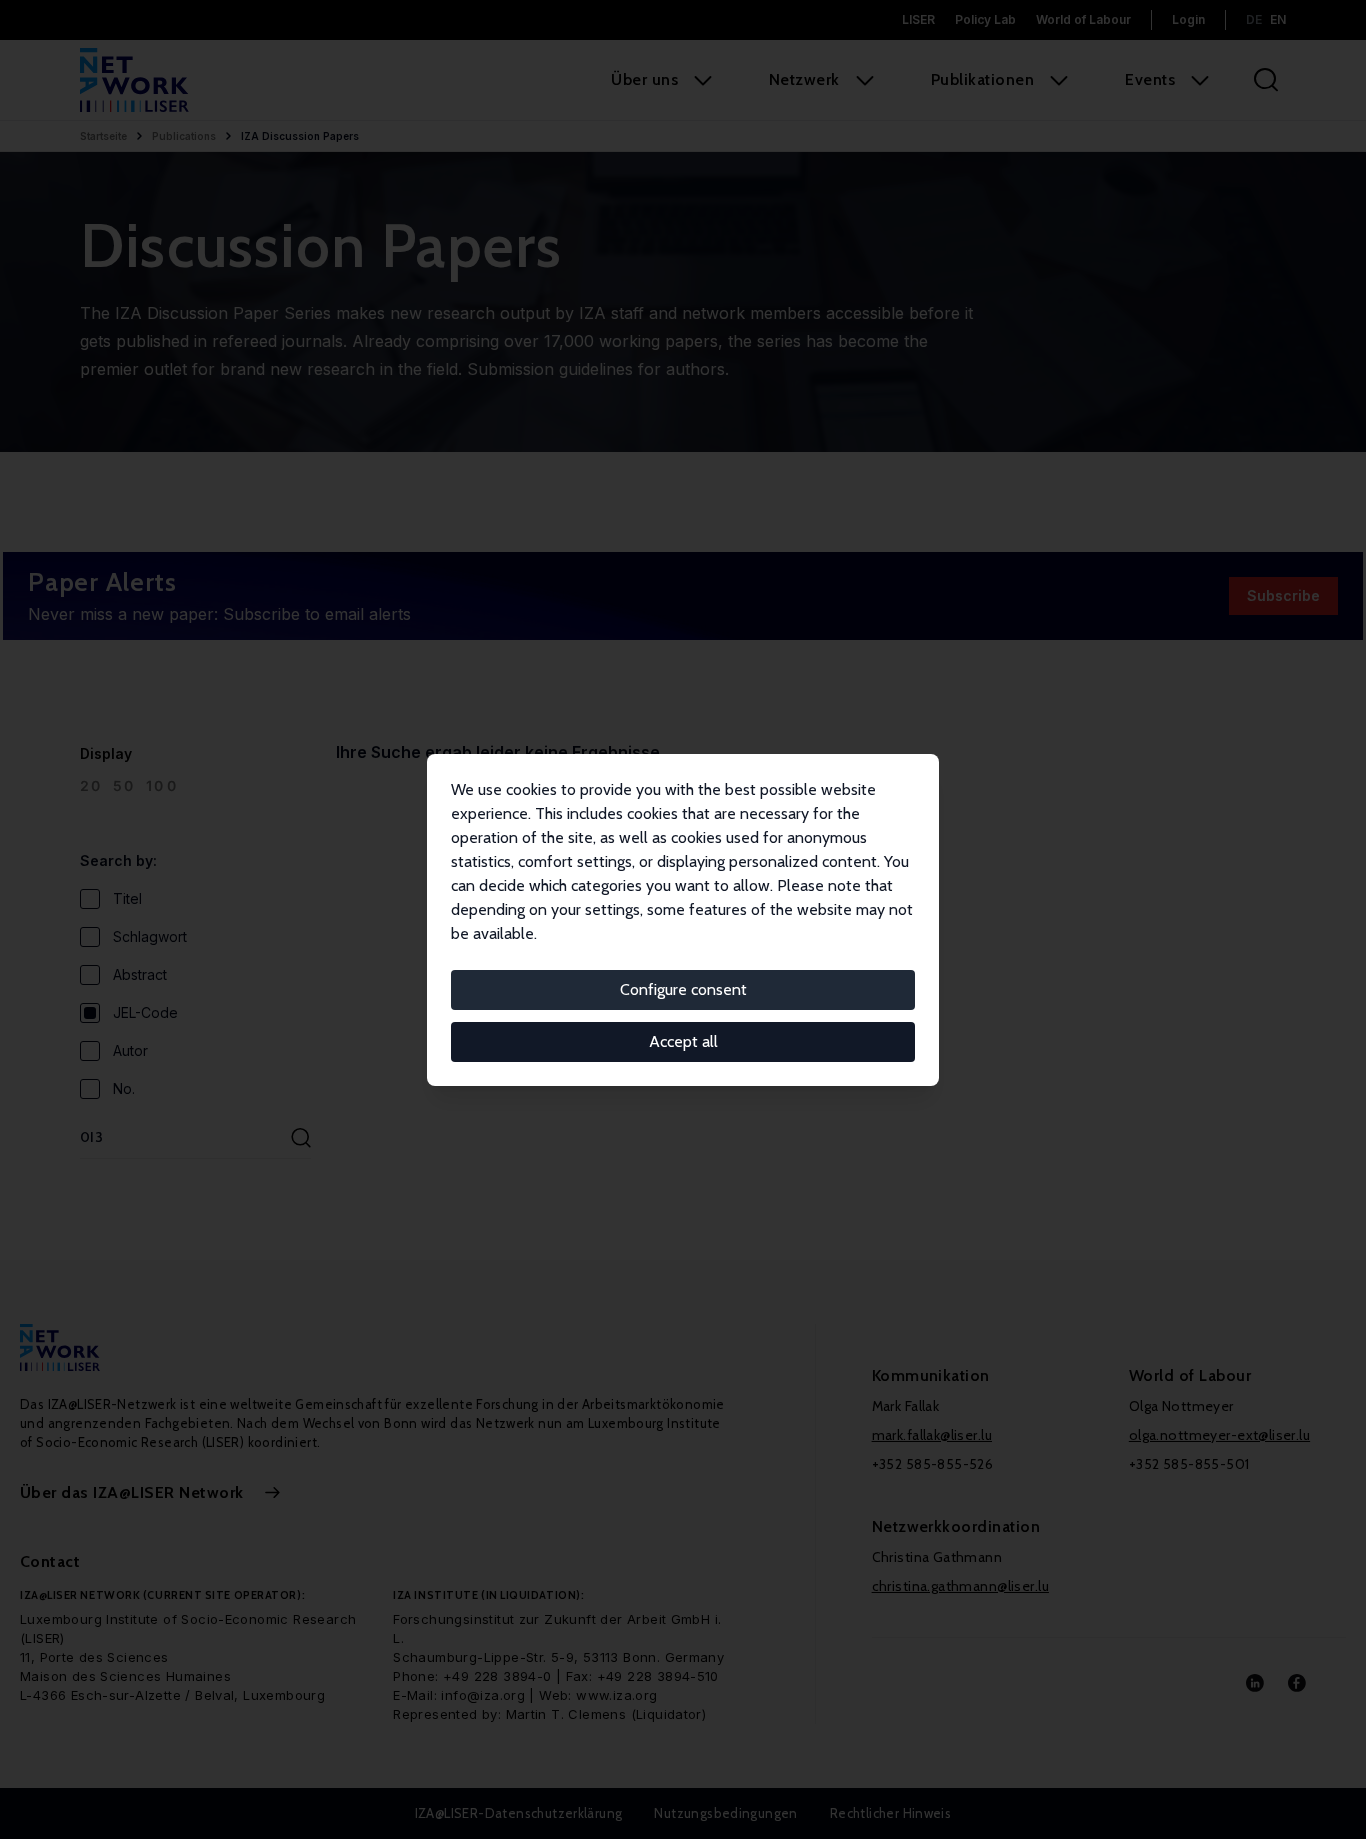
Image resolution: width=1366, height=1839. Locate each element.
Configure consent (683, 989)
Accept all (683, 1041)
